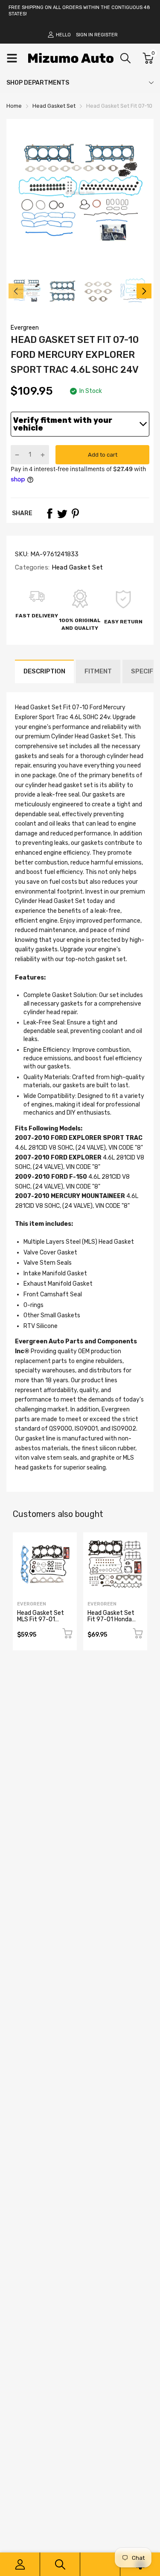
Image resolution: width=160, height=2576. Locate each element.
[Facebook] (49, 513)
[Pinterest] (75, 513)
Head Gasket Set (76, 567)
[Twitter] (62, 513)
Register (106, 35)
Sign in (84, 35)
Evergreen (25, 328)
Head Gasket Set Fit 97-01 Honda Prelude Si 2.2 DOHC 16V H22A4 (115, 1623)
